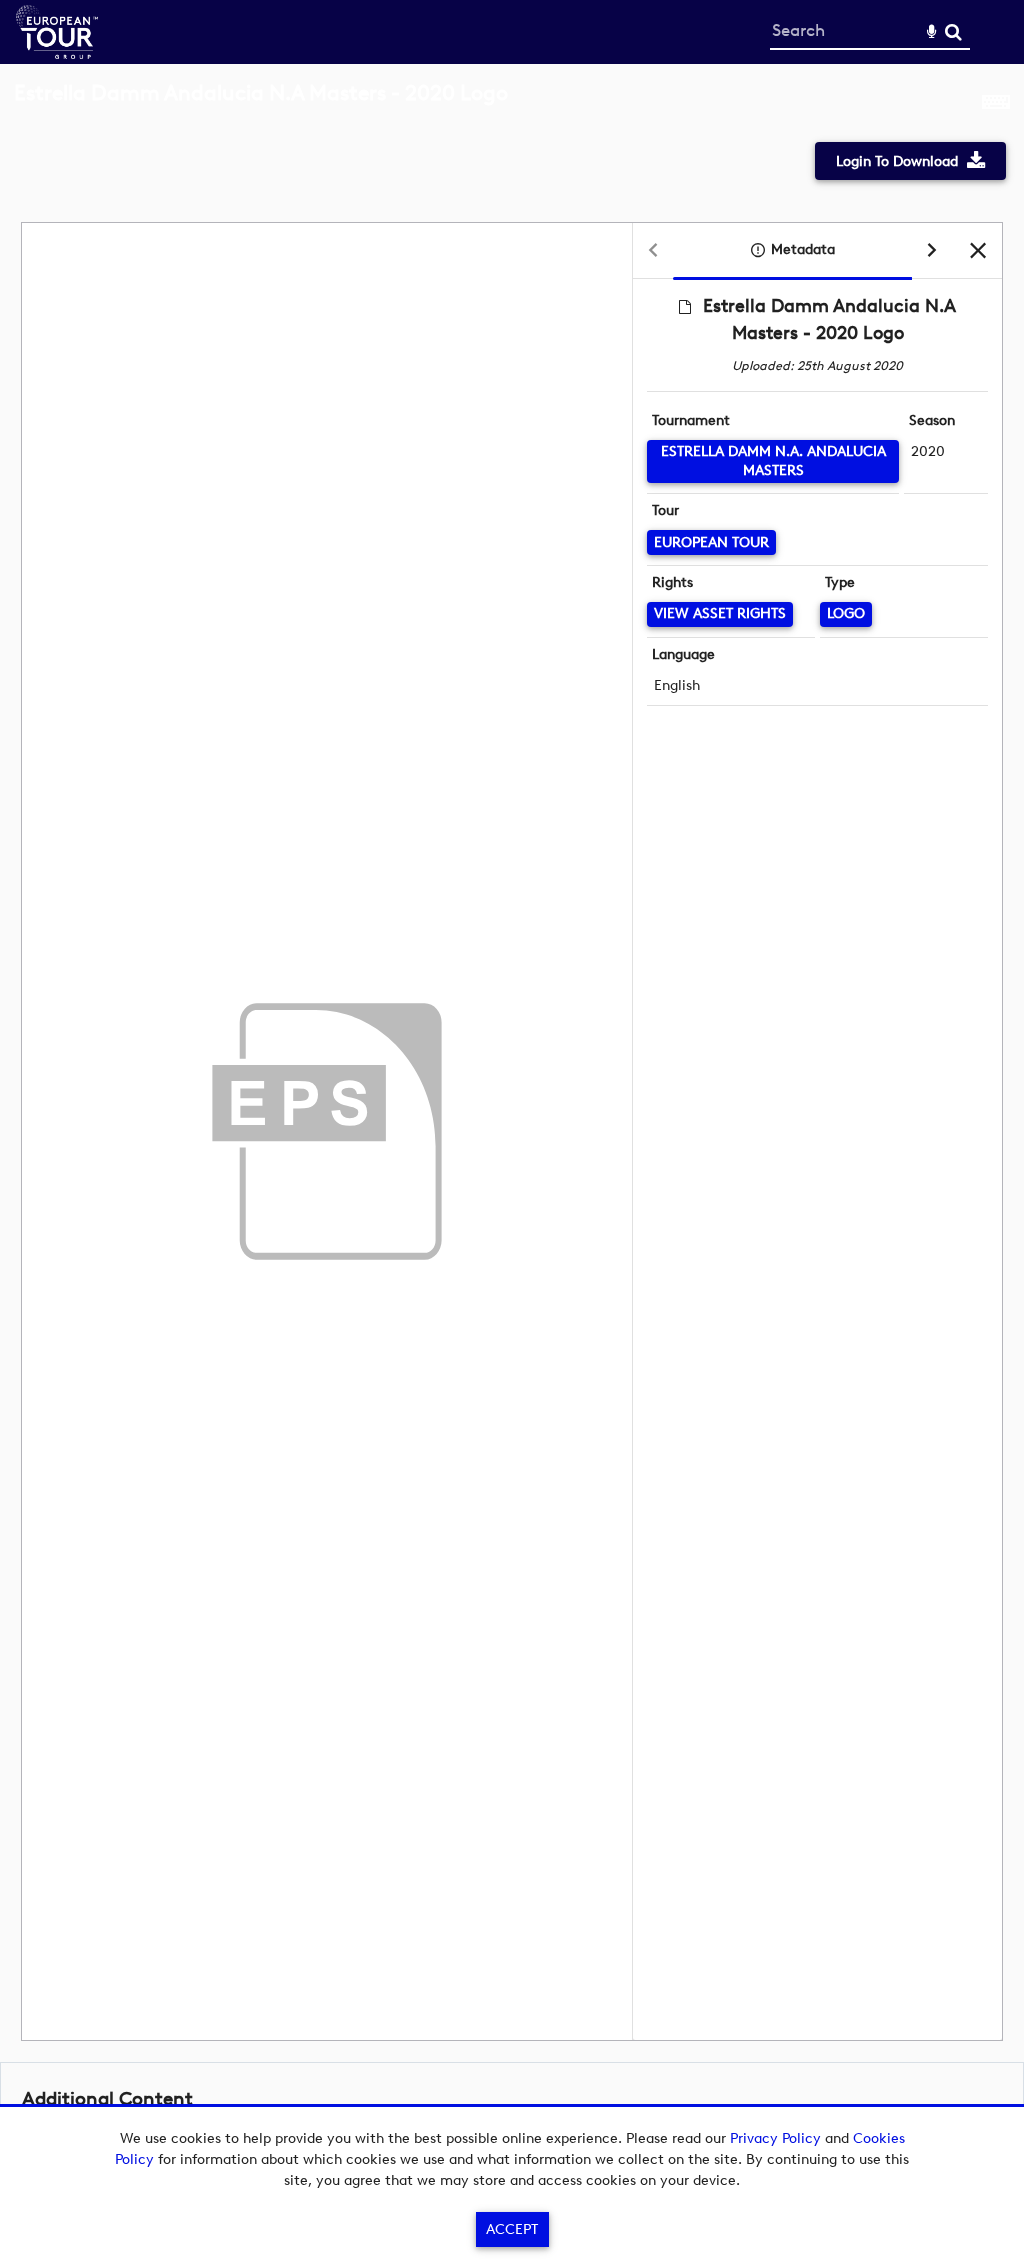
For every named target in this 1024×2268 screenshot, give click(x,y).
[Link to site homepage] (57, 53)
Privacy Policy (775, 2138)
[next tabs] (932, 251)
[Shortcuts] (996, 104)
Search (953, 32)
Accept (512, 2229)
